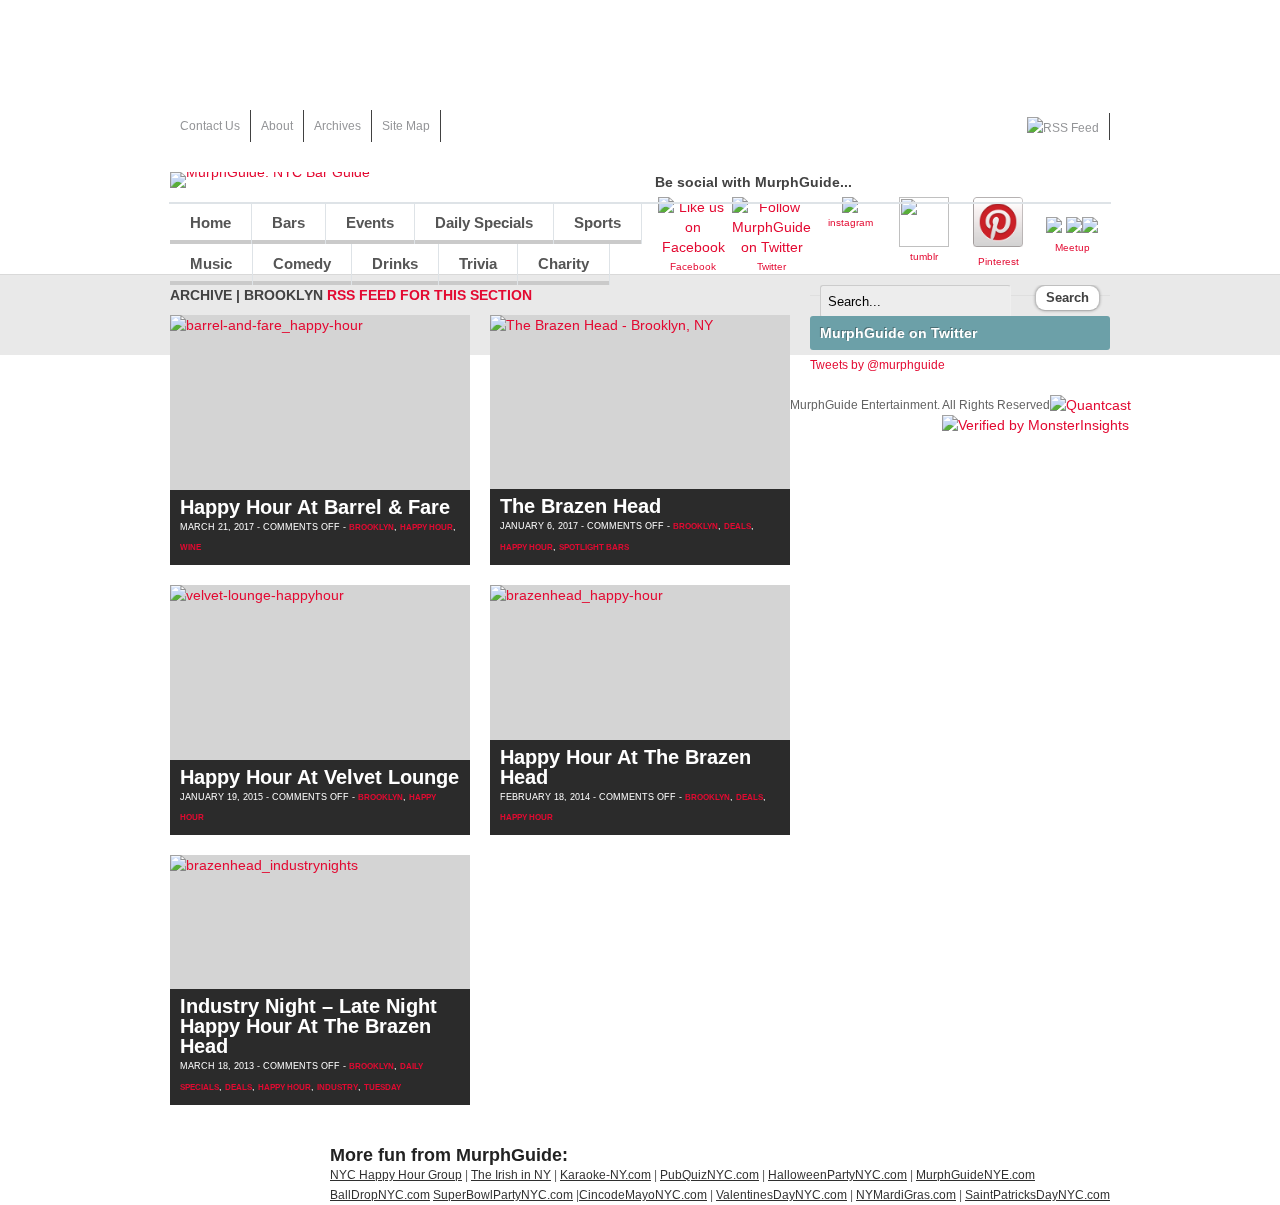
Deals (737, 526)
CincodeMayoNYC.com (643, 1195)
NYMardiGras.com (906, 1195)
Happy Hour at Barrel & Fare (315, 507)
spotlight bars (594, 547)
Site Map (406, 126)
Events (370, 222)
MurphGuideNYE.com (975, 1175)
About (277, 126)
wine (190, 547)
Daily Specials (474, 228)
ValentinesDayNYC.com (781, 1195)
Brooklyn (371, 527)
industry (337, 1087)
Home (210, 222)
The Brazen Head (580, 506)
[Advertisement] (640, 45)
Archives (337, 126)
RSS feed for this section (429, 295)
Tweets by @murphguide (877, 365)
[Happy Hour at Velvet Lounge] (257, 595)
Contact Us (210, 126)
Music (201, 269)
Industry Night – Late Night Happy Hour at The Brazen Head (308, 1026)
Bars (288, 222)
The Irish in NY (511, 1175)
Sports (587, 228)
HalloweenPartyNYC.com (837, 1175)
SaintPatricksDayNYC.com (1037, 1195)
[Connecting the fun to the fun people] (270, 172)
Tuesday (382, 1087)
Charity (563, 263)
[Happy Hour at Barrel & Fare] (266, 325)
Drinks (385, 269)
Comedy (292, 269)
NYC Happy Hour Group (396, 1175)
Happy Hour (426, 527)
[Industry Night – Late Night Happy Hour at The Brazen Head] (264, 865)
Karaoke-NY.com (605, 1175)
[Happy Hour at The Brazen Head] (576, 595)
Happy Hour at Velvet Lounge (319, 777)
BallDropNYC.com (380, 1195)
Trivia (478, 263)
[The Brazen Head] (601, 325)
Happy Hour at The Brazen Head (625, 767)
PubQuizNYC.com (709, 1175)
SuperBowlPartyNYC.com (503, 1195)
